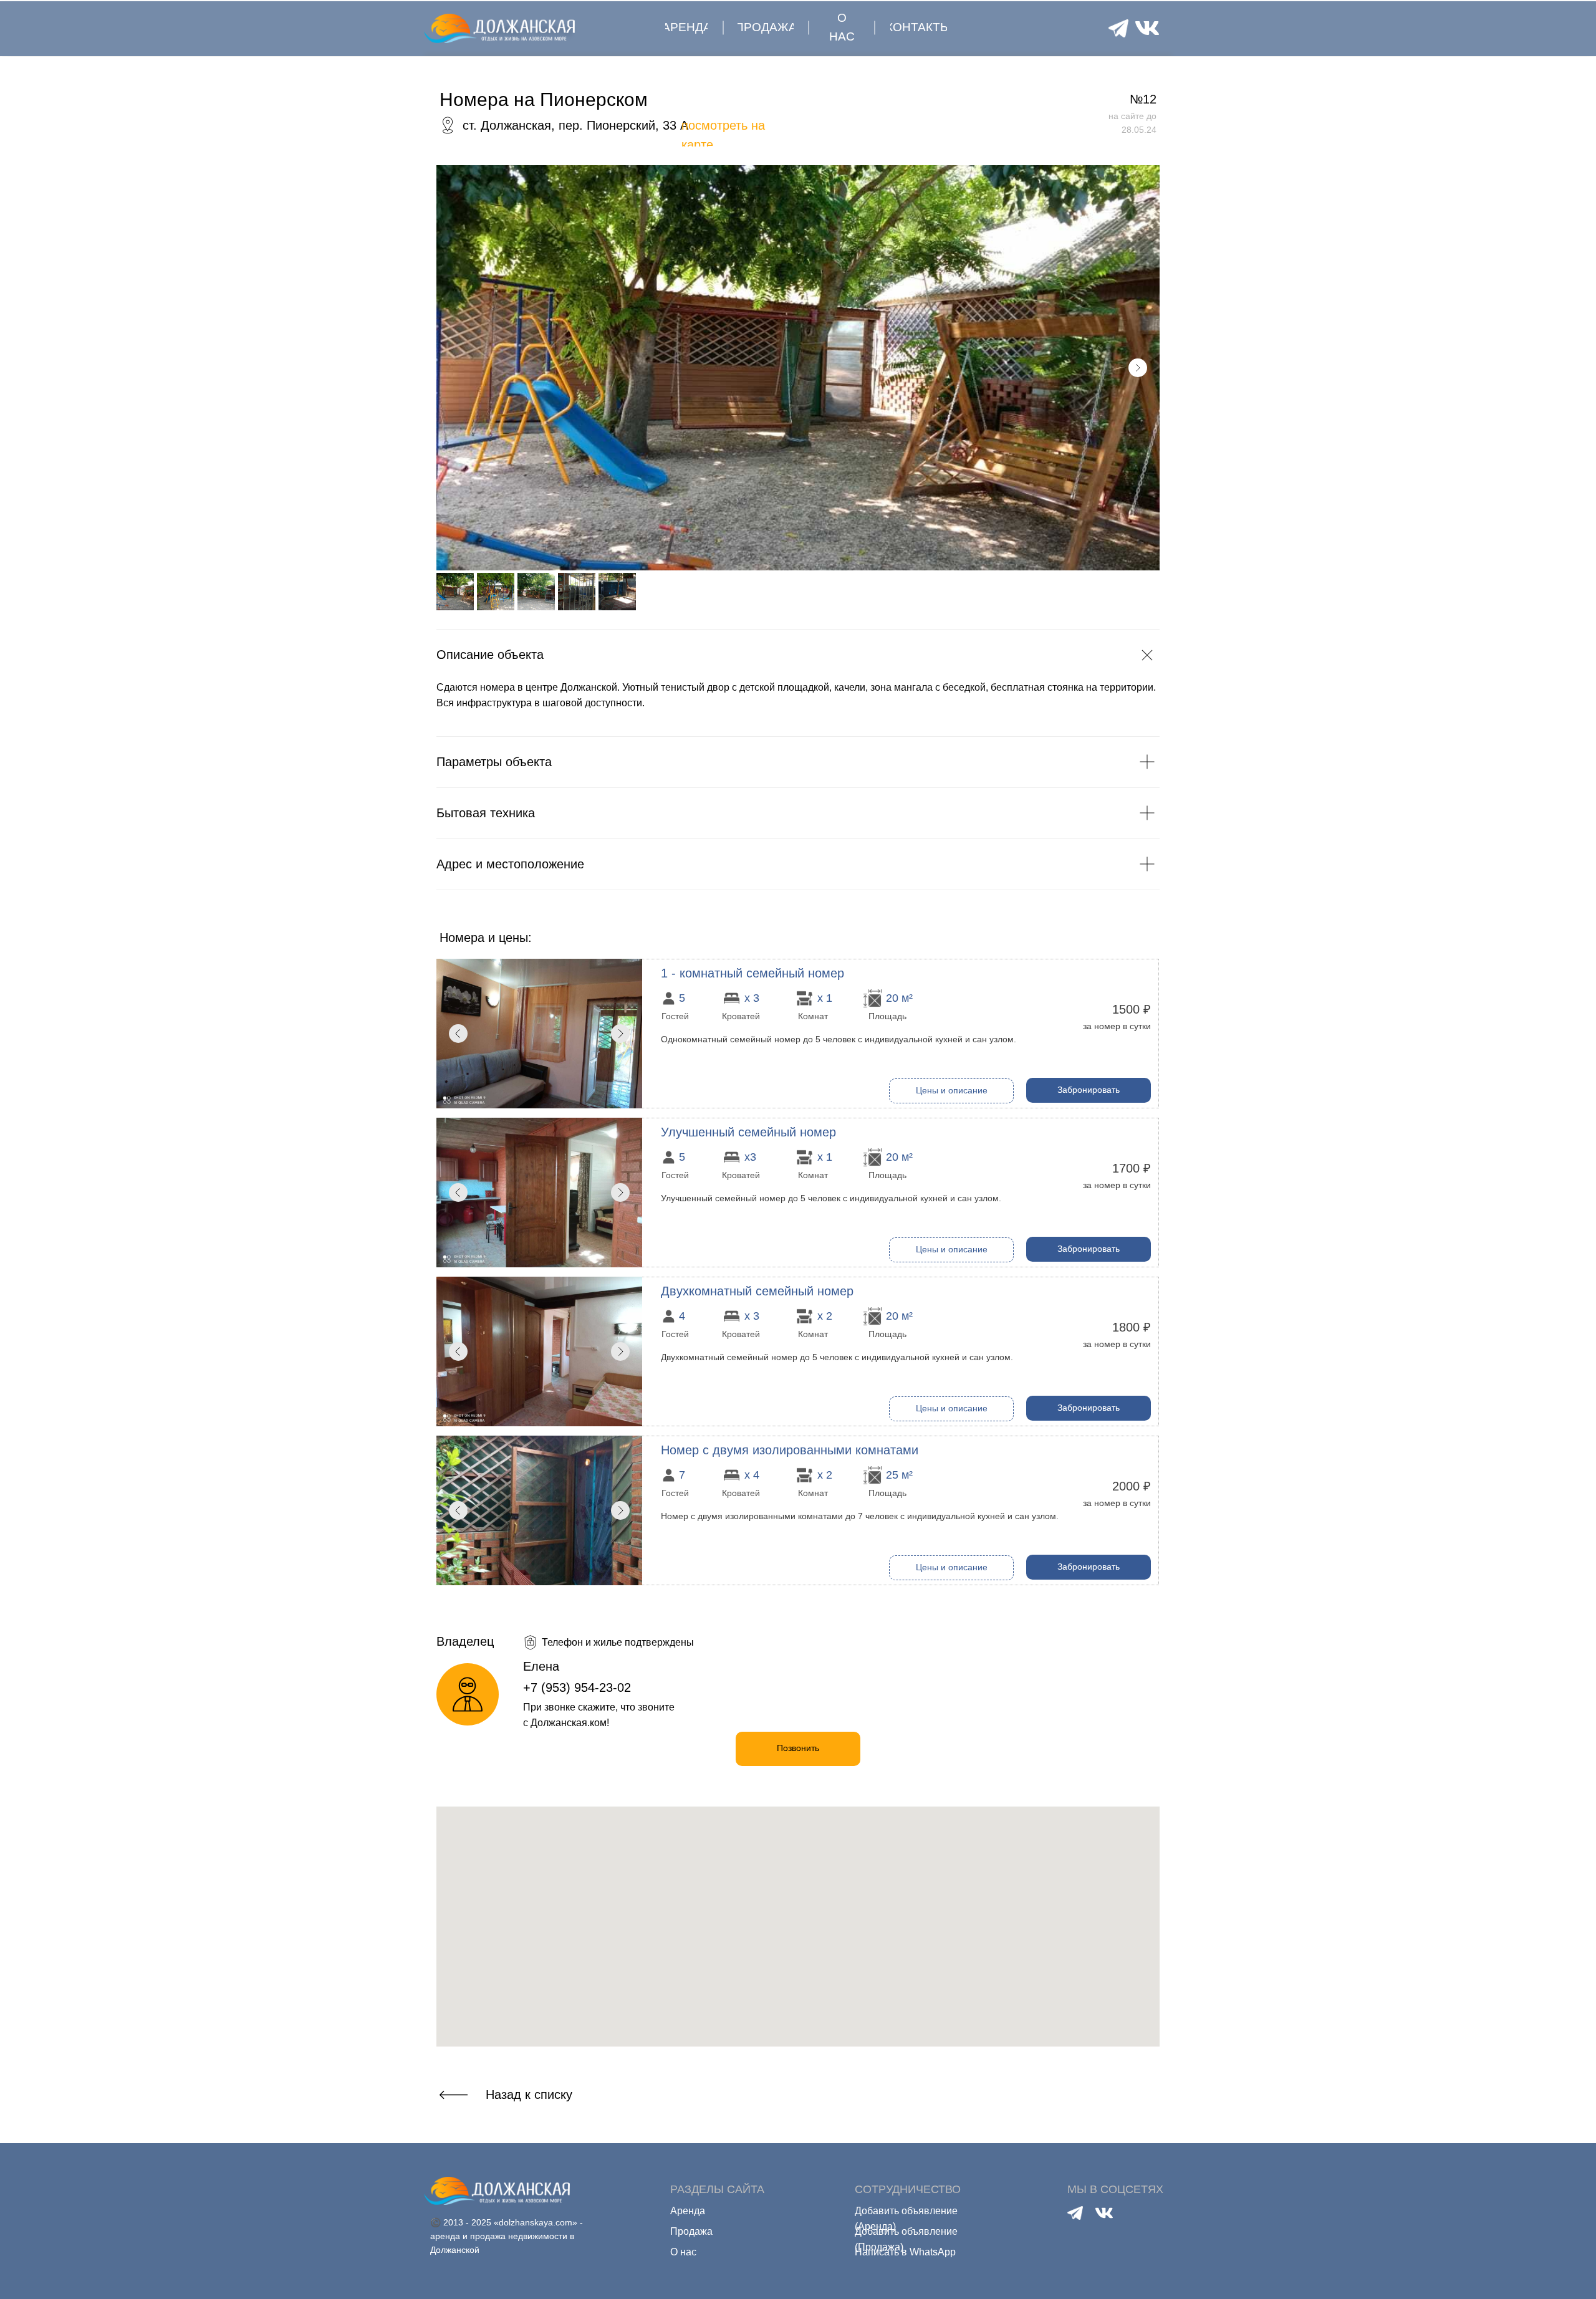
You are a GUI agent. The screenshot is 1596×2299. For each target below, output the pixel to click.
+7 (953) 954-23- (570, 1687)
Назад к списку (529, 2095)
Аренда (688, 2211)
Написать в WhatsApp (905, 2252)
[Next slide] (1138, 368)
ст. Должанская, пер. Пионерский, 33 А (575, 125)
